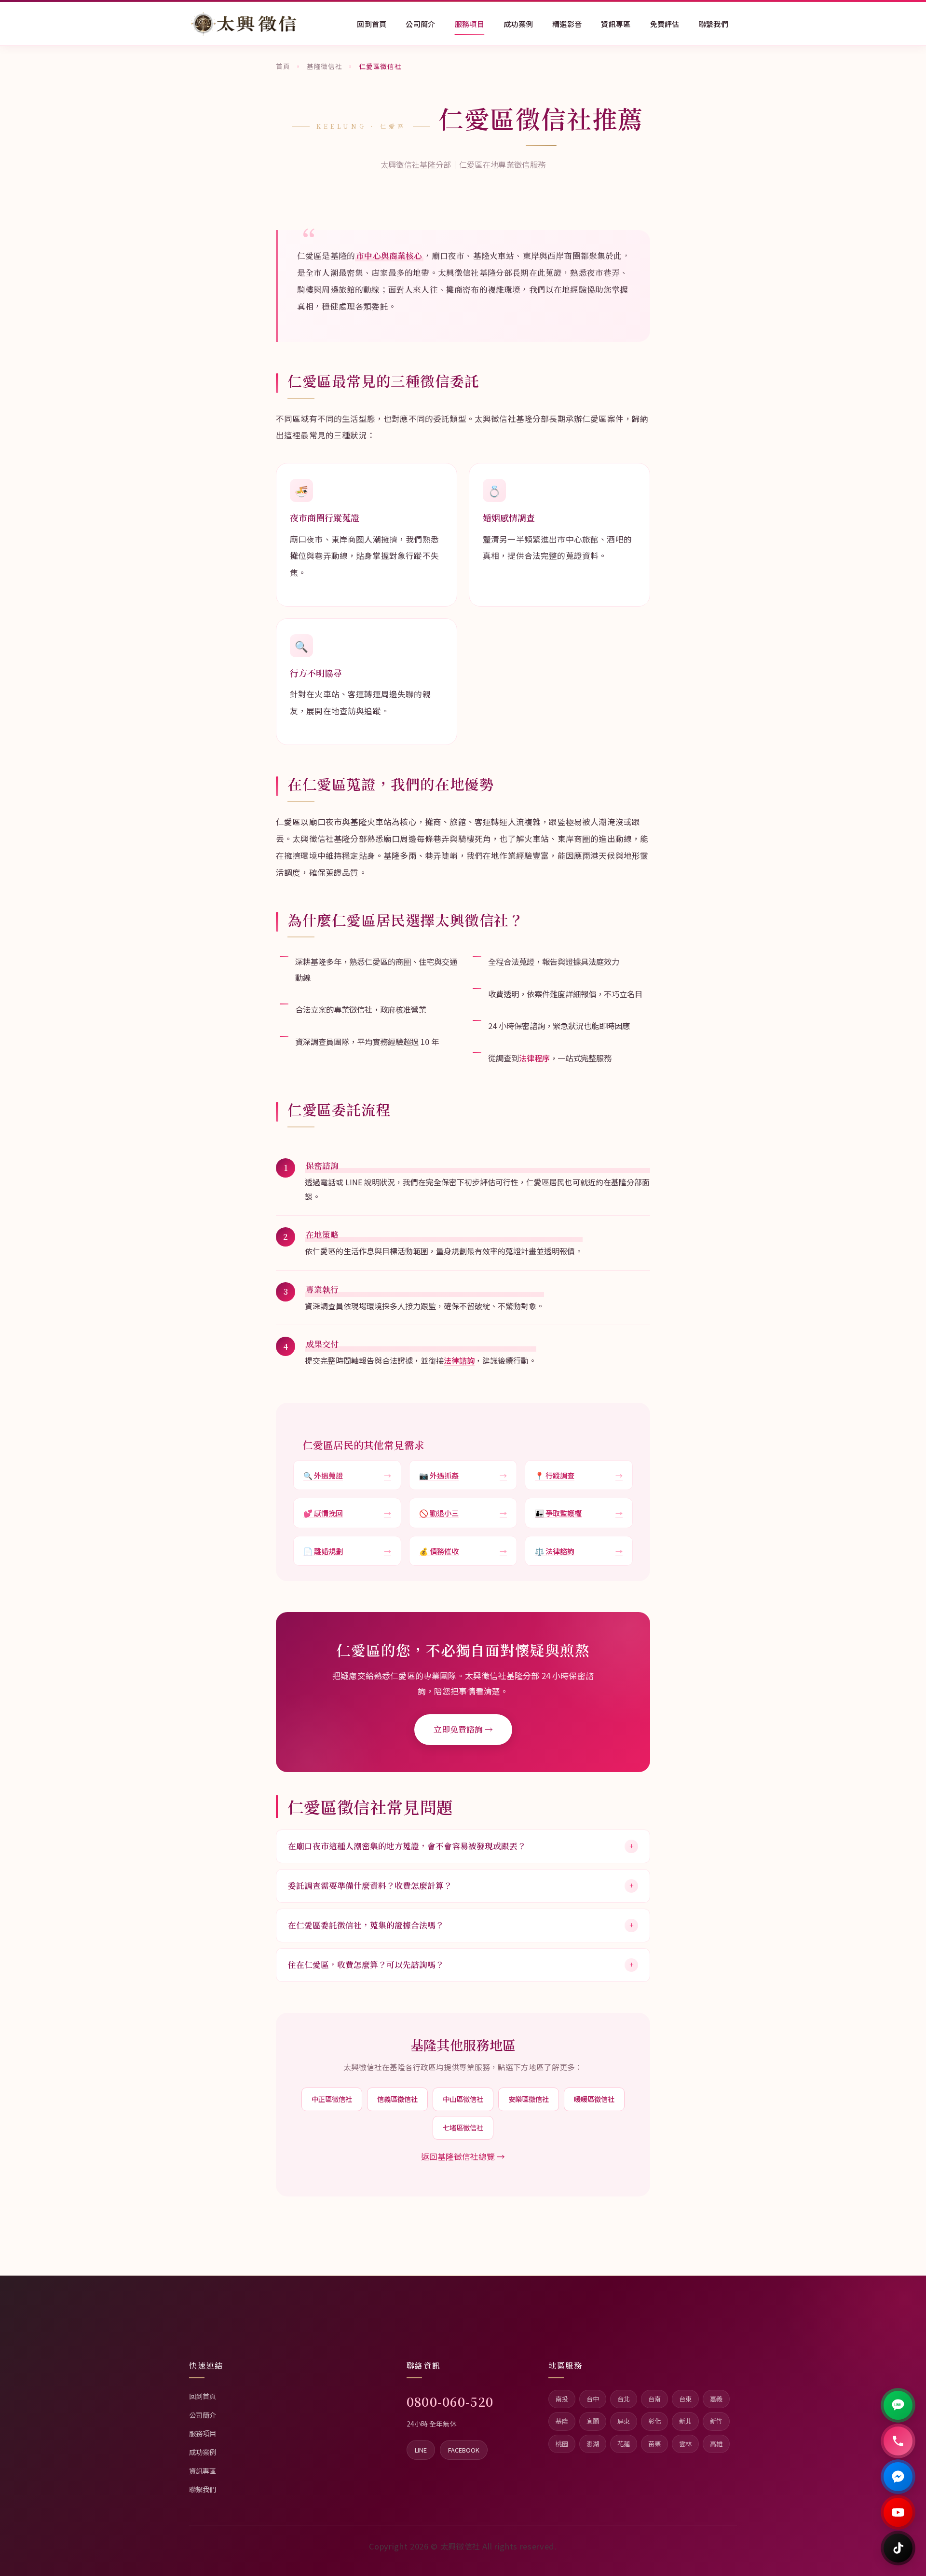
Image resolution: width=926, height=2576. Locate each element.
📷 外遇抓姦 (463, 1475)
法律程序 (534, 1058)
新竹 (716, 2421)
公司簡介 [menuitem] (420, 24)
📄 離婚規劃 (347, 1551)
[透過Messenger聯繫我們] (898, 2477)
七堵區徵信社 (463, 2127)
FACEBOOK (464, 2450)
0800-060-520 (450, 2401)
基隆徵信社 (324, 66)
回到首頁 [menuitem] (372, 24)
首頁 (283, 66)
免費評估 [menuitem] (665, 24)
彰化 (654, 2421)
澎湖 (593, 2444)
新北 (685, 2421)
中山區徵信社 (463, 2099)
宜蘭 (593, 2421)
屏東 (624, 2421)
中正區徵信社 (332, 2099)
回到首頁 (203, 2396)
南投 (562, 2399)
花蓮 (624, 2444)
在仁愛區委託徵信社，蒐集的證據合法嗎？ (461, 1925)
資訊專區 (203, 2471)
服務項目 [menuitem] (470, 24)
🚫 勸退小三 (463, 1513)
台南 (654, 2399)
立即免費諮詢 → (463, 1729)
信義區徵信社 (397, 2099)
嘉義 (716, 2399)
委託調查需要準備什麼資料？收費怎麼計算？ (461, 1885)
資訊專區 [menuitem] (616, 24)
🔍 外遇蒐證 (347, 1475)
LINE (421, 2450)
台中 (593, 2399)
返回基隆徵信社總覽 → (463, 2156)
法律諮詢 (459, 1360)
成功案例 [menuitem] (518, 24)
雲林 (685, 2444)
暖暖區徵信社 (594, 2099)
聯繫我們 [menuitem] (714, 24)
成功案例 (203, 2452)
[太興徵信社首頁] (244, 24)
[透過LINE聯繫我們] (898, 2405)
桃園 (562, 2444)
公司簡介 (203, 2415)
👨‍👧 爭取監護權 (579, 1513)
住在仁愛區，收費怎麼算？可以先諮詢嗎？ (461, 1965)
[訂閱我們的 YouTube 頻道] (898, 2512)
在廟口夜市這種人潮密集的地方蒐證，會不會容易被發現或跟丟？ (461, 1846)
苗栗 (654, 2444)
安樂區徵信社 (529, 2099)
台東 (685, 2399)
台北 (624, 2399)
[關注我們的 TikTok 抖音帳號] (898, 2548)
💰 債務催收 (463, 1551)
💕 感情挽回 (347, 1513)
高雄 (716, 2444)
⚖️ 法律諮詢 (579, 1551)
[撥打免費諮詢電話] (898, 2441)
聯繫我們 (203, 2489)
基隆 (562, 2421)
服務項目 (203, 2433)
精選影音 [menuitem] (567, 24)
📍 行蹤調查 (579, 1475)
